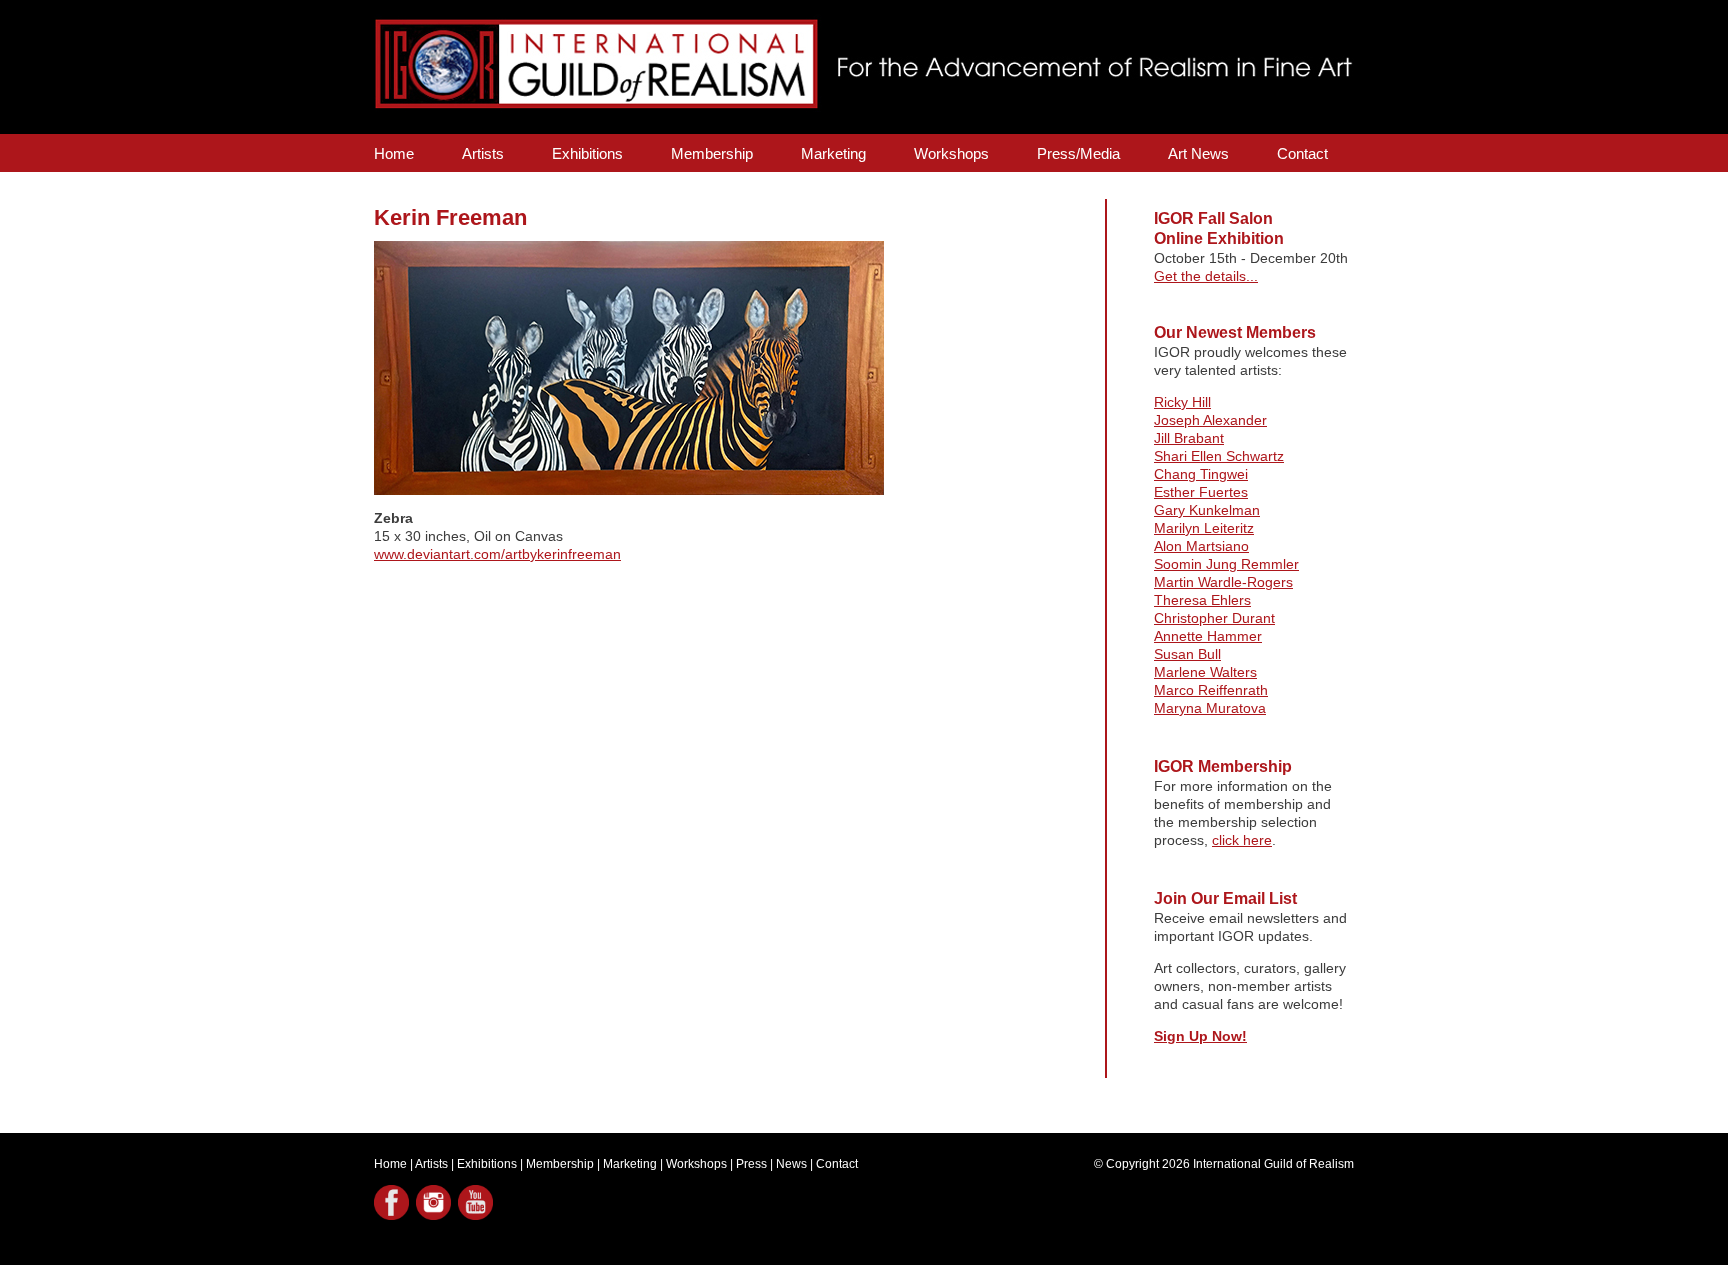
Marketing (833, 153)
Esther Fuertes (1201, 492)
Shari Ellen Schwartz (1219, 456)
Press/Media (1078, 153)
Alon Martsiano (1201, 546)
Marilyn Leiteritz (1204, 528)
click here (1242, 840)
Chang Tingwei (1201, 474)
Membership (712, 153)
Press (751, 1164)
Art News (1198, 153)
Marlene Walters (1205, 672)
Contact (1302, 153)
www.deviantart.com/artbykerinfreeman (497, 554)
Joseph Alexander (1210, 420)
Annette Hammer (1208, 636)
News (791, 1164)
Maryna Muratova (1210, 708)
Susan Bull (1187, 654)
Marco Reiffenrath (1211, 690)
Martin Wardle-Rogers (1223, 582)
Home (394, 153)
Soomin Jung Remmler (1226, 564)
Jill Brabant (1189, 438)
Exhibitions (587, 153)
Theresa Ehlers (1202, 600)
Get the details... (1206, 276)
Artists (483, 153)
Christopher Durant (1214, 618)
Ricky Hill (1182, 402)
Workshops (951, 153)
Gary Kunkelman (1207, 510)
